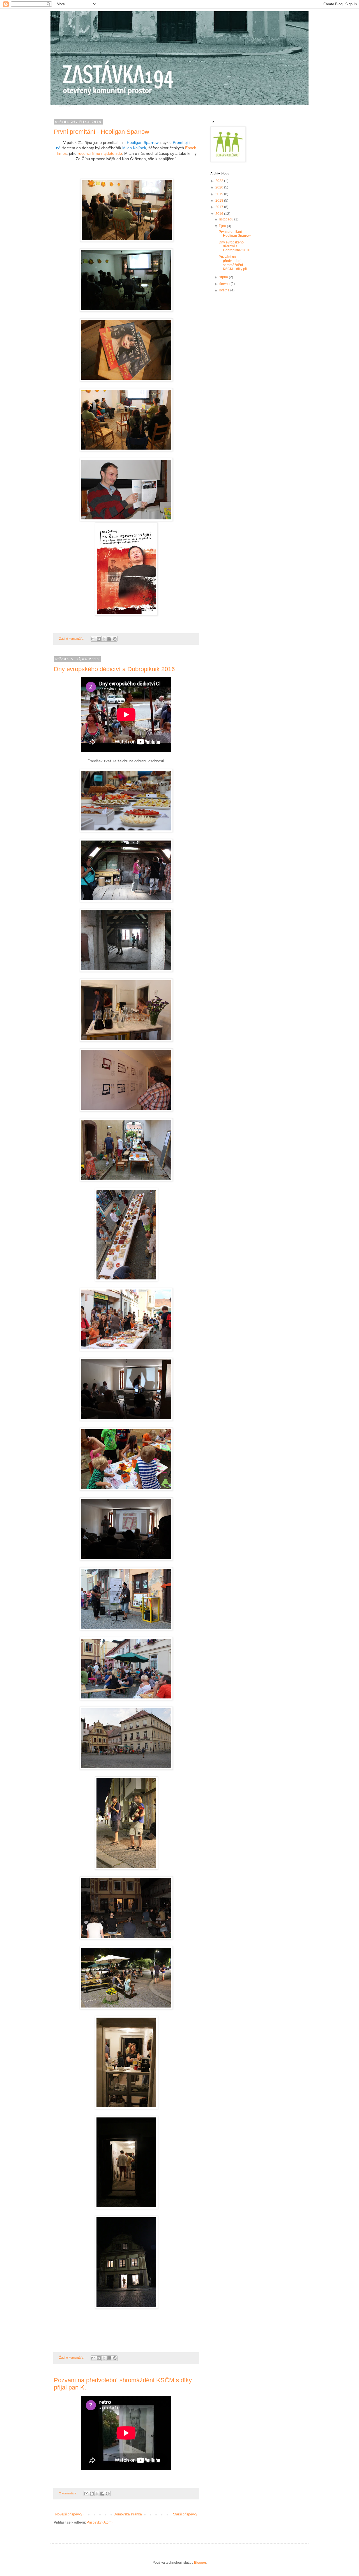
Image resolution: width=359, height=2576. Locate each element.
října (223, 226)
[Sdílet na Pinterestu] (115, 639)
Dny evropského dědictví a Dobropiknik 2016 (114, 669)
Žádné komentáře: (72, 639)
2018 (220, 201)
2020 (220, 187)
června (225, 284)
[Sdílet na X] (104, 639)
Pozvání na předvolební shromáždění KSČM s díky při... (234, 263)
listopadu (227, 219)
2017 (220, 207)
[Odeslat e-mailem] (93, 639)
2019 (220, 194)
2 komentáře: (69, 2493)
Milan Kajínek (134, 148)
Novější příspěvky (69, 2514)
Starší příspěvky (185, 2514)
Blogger (200, 2563)
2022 (220, 181)
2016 (220, 214)
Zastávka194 (65, 106)
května (225, 290)
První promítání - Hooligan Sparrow (102, 132)
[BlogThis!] (99, 639)
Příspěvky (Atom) (100, 2522)
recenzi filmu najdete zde (100, 153)
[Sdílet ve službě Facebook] (109, 639)
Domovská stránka (128, 2514)
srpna (224, 277)
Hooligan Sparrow (143, 142)
